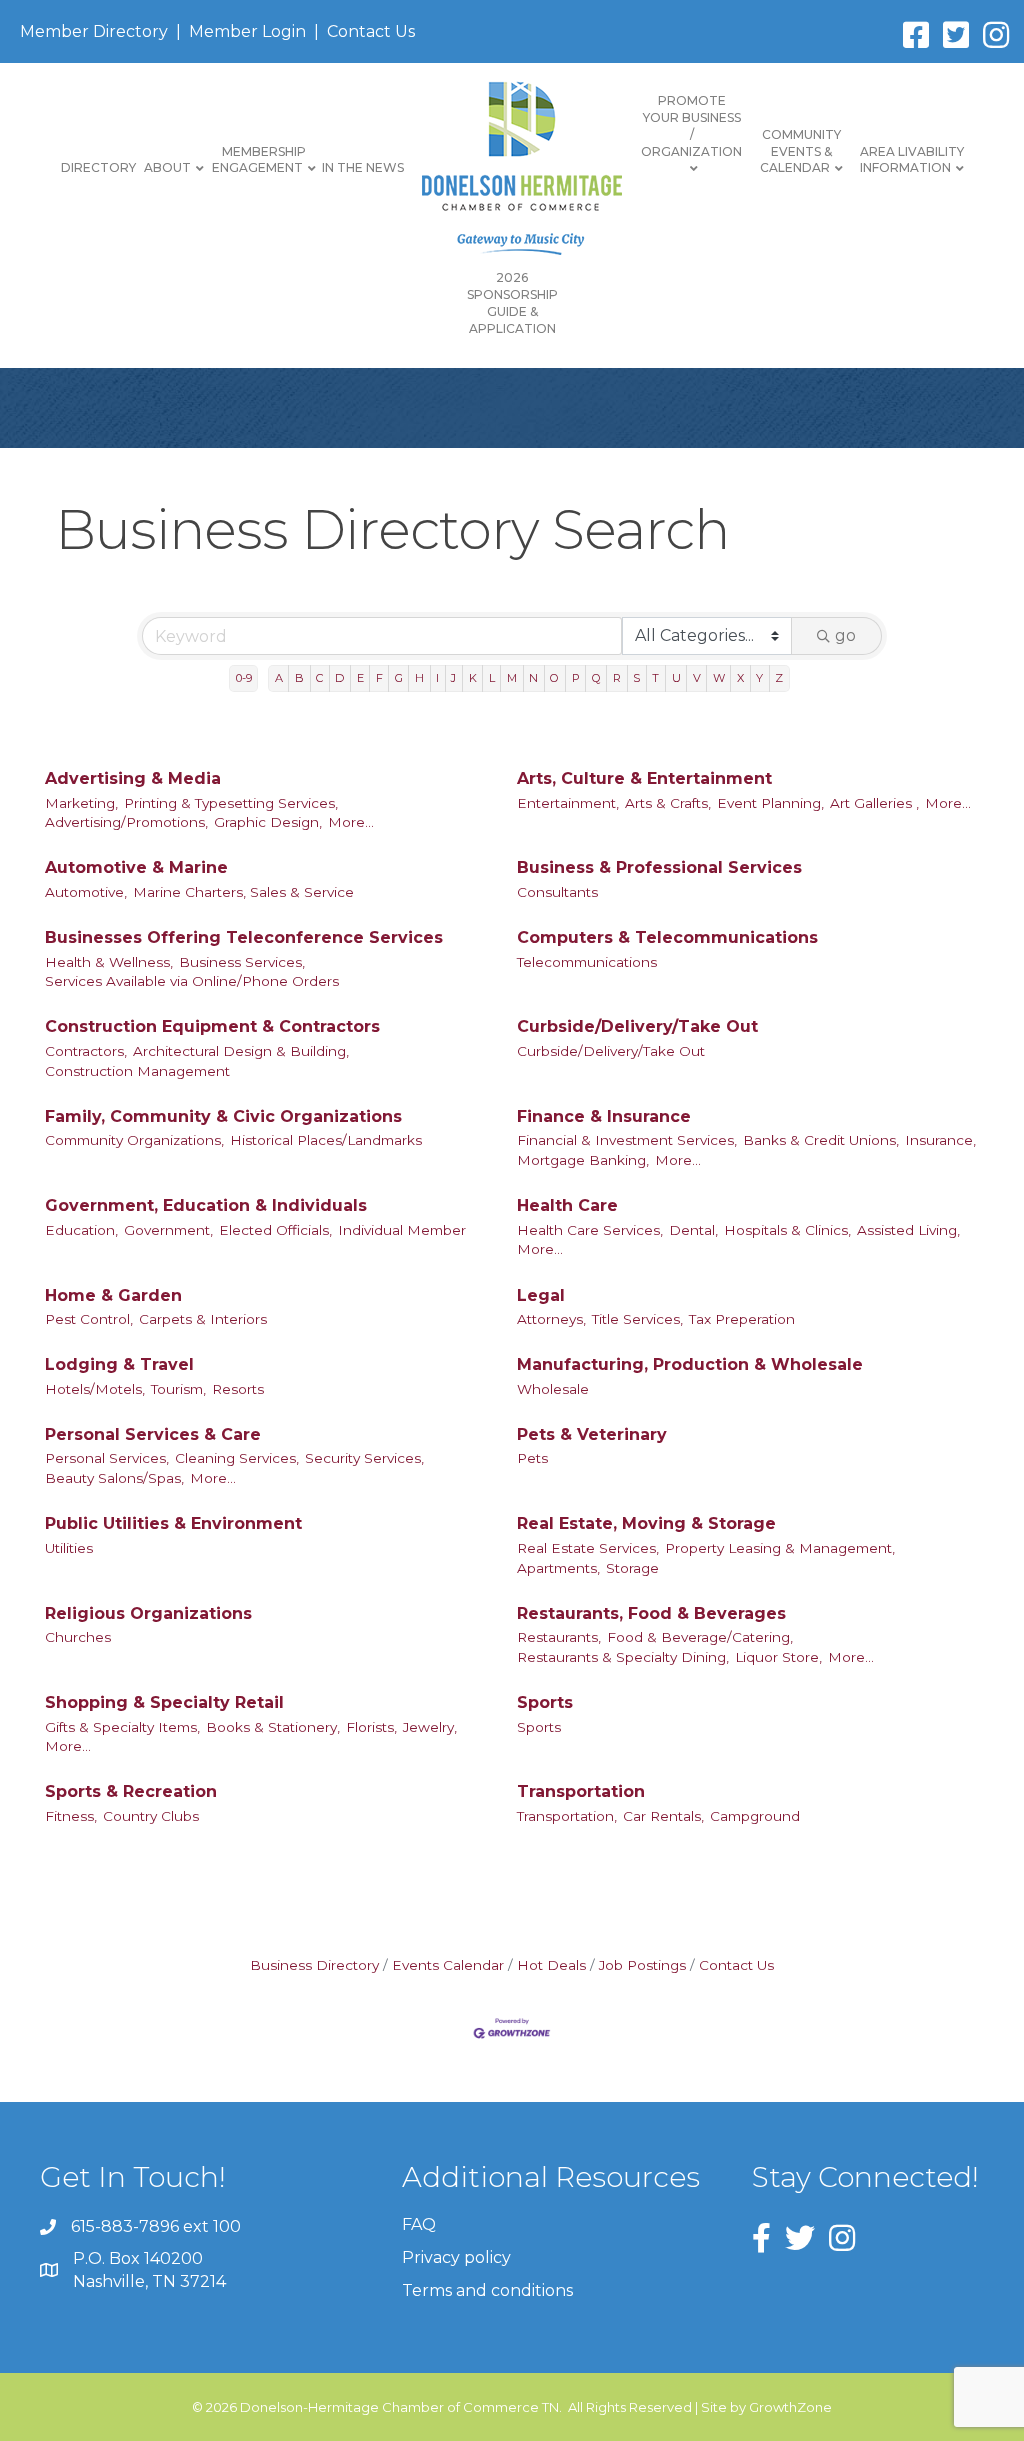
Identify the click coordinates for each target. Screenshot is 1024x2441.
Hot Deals (551, 1965)
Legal (541, 1295)
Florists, (371, 1727)
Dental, (693, 1230)
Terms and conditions (487, 2290)
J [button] (453, 678)
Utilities (69, 1548)
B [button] (299, 678)
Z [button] (779, 678)
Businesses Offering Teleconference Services (244, 937)
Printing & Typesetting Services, (231, 803)
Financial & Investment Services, (627, 1140)
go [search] (845, 635)
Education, (81, 1230)
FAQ (419, 2224)
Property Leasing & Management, (780, 1548)
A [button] (279, 678)
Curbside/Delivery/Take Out (637, 1026)
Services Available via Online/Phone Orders (192, 981)
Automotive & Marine (136, 867)
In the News (363, 167)
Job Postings (642, 1965)
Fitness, (71, 1816)
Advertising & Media (133, 778)
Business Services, (242, 962)
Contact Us (371, 31)
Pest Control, (89, 1319)
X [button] (740, 678)
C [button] (319, 678)
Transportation (581, 1791)
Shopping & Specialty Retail (164, 1702)
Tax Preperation (742, 1319)
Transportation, (567, 1816)
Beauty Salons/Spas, (114, 1478)
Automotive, (86, 892)
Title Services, (637, 1319)
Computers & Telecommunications (667, 937)
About (167, 167)
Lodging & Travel (119, 1364)
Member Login (247, 31)
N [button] (533, 678)
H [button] (419, 678)
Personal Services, (107, 1458)
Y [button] (759, 678)
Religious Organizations (148, 1613)
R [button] (617, 678)
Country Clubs (151, 1816)
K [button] (473, 678)
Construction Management (137, 1071)
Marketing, (81, 803)
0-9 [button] (244, 678)
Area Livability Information (912, 160)
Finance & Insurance (604, 1116)
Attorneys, (551, 1319)
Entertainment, (568, 803)
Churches (78, 1637)
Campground (755, 1816)
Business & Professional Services (659, 867)
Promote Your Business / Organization (691, 125)
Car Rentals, (663, 1816)
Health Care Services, (590, 1230)
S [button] (636, 678)
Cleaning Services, (237, 1458)
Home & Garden (113, 1295)
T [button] (655, 678)
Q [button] (596, 678)
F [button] (379, 678)
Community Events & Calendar (800, 151)
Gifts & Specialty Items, (122, 1727)
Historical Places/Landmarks (326, 1140)
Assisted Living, (908, 1230)
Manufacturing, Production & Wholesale (690, 1364)
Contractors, (86, 1051)
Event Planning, (770, 803)
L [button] (492, 678)
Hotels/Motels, (95, 1389)
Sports (545, 1702)
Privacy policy (456, 2257)
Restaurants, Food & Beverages (651, 1613)
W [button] (719, 678)
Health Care (567, 1205)
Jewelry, (430, 1727)
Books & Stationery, (273, 1727)
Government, (168, 1230)
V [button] (697, 678)
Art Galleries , (874, 803)
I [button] (437, 678)
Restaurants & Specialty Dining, (623, 1657)
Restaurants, (559, 1637)
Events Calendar (448, 1965)
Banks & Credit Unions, (821, 1140)
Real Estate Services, (588, 1548)
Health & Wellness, (109, 962)
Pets (532, 1458)
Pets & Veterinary (592, 1434)
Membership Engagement (259, 160)
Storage (632, 1568)
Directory (98, 167)
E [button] (360, 678)
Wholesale (553, 1389)
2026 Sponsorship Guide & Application (512, 302)
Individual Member (402, 1230)
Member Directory (94, 31)
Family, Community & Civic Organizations (223, 1116)
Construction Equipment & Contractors (212, 1026)
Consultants (557, 892)
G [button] (399, 678)
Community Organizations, (134, 1140)
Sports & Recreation (131, 1791)
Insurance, (940, 1140)
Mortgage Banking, (583, 1160)
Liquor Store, (778, 1657)
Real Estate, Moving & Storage (646, 1523)
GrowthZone (790, 2407)
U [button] (676, 678)
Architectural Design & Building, (241, 1051)
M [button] (512, 678)
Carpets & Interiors (203, 1319)
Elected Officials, (275, 1230)
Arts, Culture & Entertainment (644, 778)
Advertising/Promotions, (126, 822)
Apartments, (558, 1568)
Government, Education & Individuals (206, 1205)
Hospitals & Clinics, (787, 1230)
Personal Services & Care (153, 1434)
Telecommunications (587, 962)
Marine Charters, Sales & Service (243, 892)
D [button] (339, 678)
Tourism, (178, 1389)
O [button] (554, 678)
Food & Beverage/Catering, (700, 1637)
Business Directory (314, 1965)
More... (351, 822)
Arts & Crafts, (668, 803)
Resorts (238, 1389)
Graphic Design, (268, 822)
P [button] (576, 678)
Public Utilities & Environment (173, 1523)
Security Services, (364, 1458)
